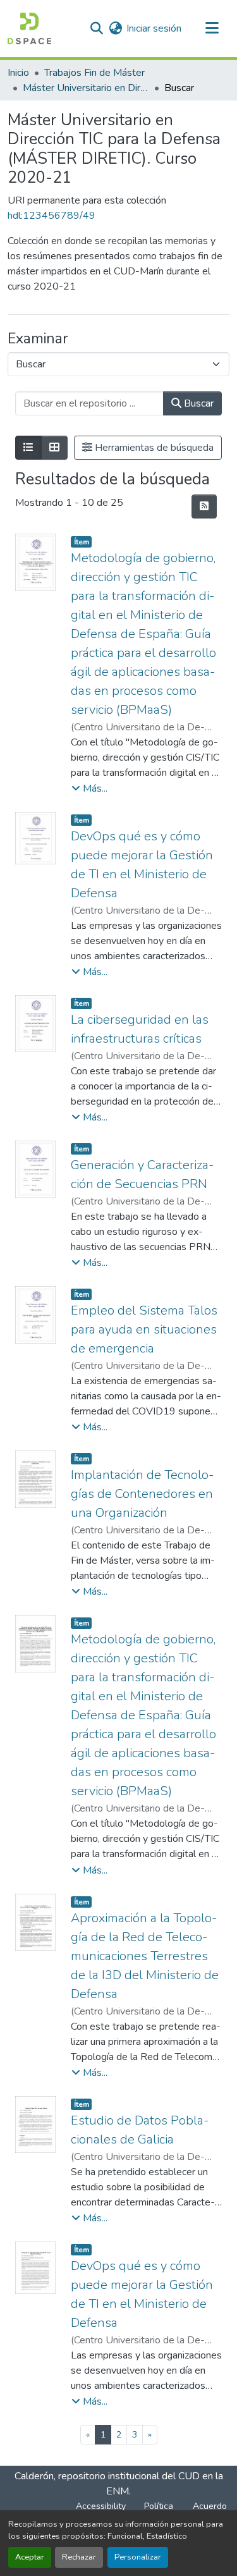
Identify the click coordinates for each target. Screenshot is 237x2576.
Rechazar (79, 2557)
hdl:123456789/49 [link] (52, 216)
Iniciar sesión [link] (154, 28)
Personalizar (138, 2557)
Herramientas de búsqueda (153, 448)
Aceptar (30, 2557)
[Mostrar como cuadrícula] (54, 448)
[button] (29, 28)
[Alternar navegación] (212, 28)
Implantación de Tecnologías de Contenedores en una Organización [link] (142, 1494)
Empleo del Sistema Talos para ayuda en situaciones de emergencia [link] (144, 1329)
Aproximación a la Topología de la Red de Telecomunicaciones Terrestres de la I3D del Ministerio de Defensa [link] (145, 1956)
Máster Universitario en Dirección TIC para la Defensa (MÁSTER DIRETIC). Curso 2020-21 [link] (86, 88)
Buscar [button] (197, 403)
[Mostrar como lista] (28, 448)
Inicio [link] (18, 73)
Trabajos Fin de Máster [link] (94, 73)
